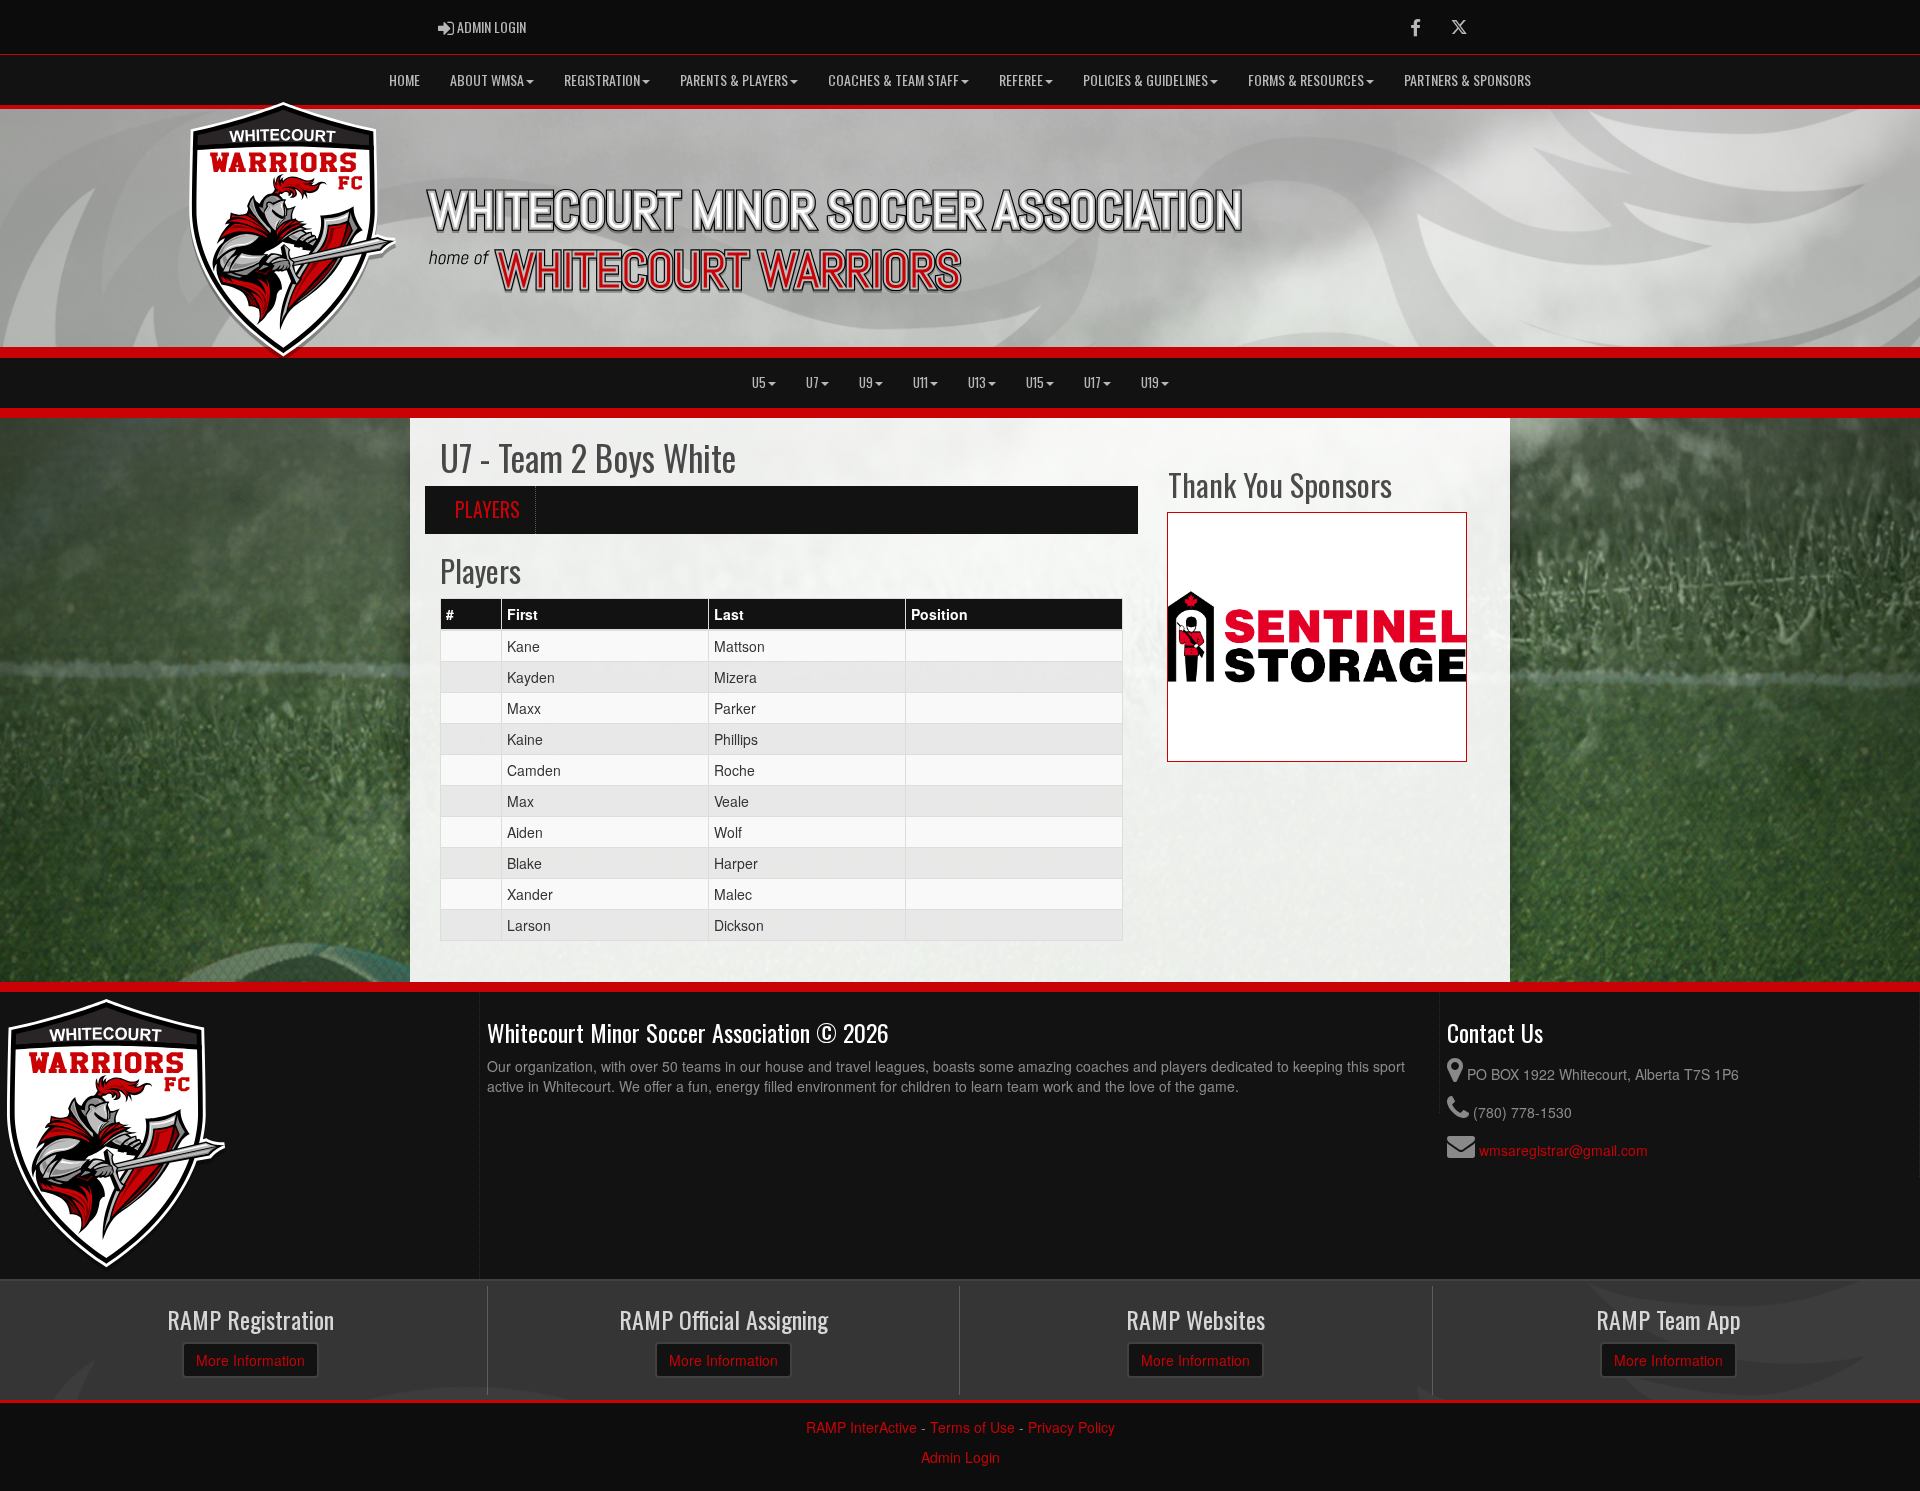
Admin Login (960, 1457)
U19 (1150, 382)
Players (487, 509)
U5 (759, 382)
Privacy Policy (1071, 1427)
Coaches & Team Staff (893, 79)
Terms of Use (972, 1427)
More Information (250, 1360)
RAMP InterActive (861, 1427)
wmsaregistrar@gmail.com (1563, 1150)
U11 (920, 382)
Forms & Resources (1306, 79)
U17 (1092, 382)
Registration (602, 79)
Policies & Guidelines (1145, 79)
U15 (1035, 382)
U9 (866, 382)
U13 (977, 382)
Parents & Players (734, 79)
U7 (812, 382)
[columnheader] (471, 614)
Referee (1021, 79)
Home (404, 79)
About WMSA (487, 79)
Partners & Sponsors (1467, 79)
